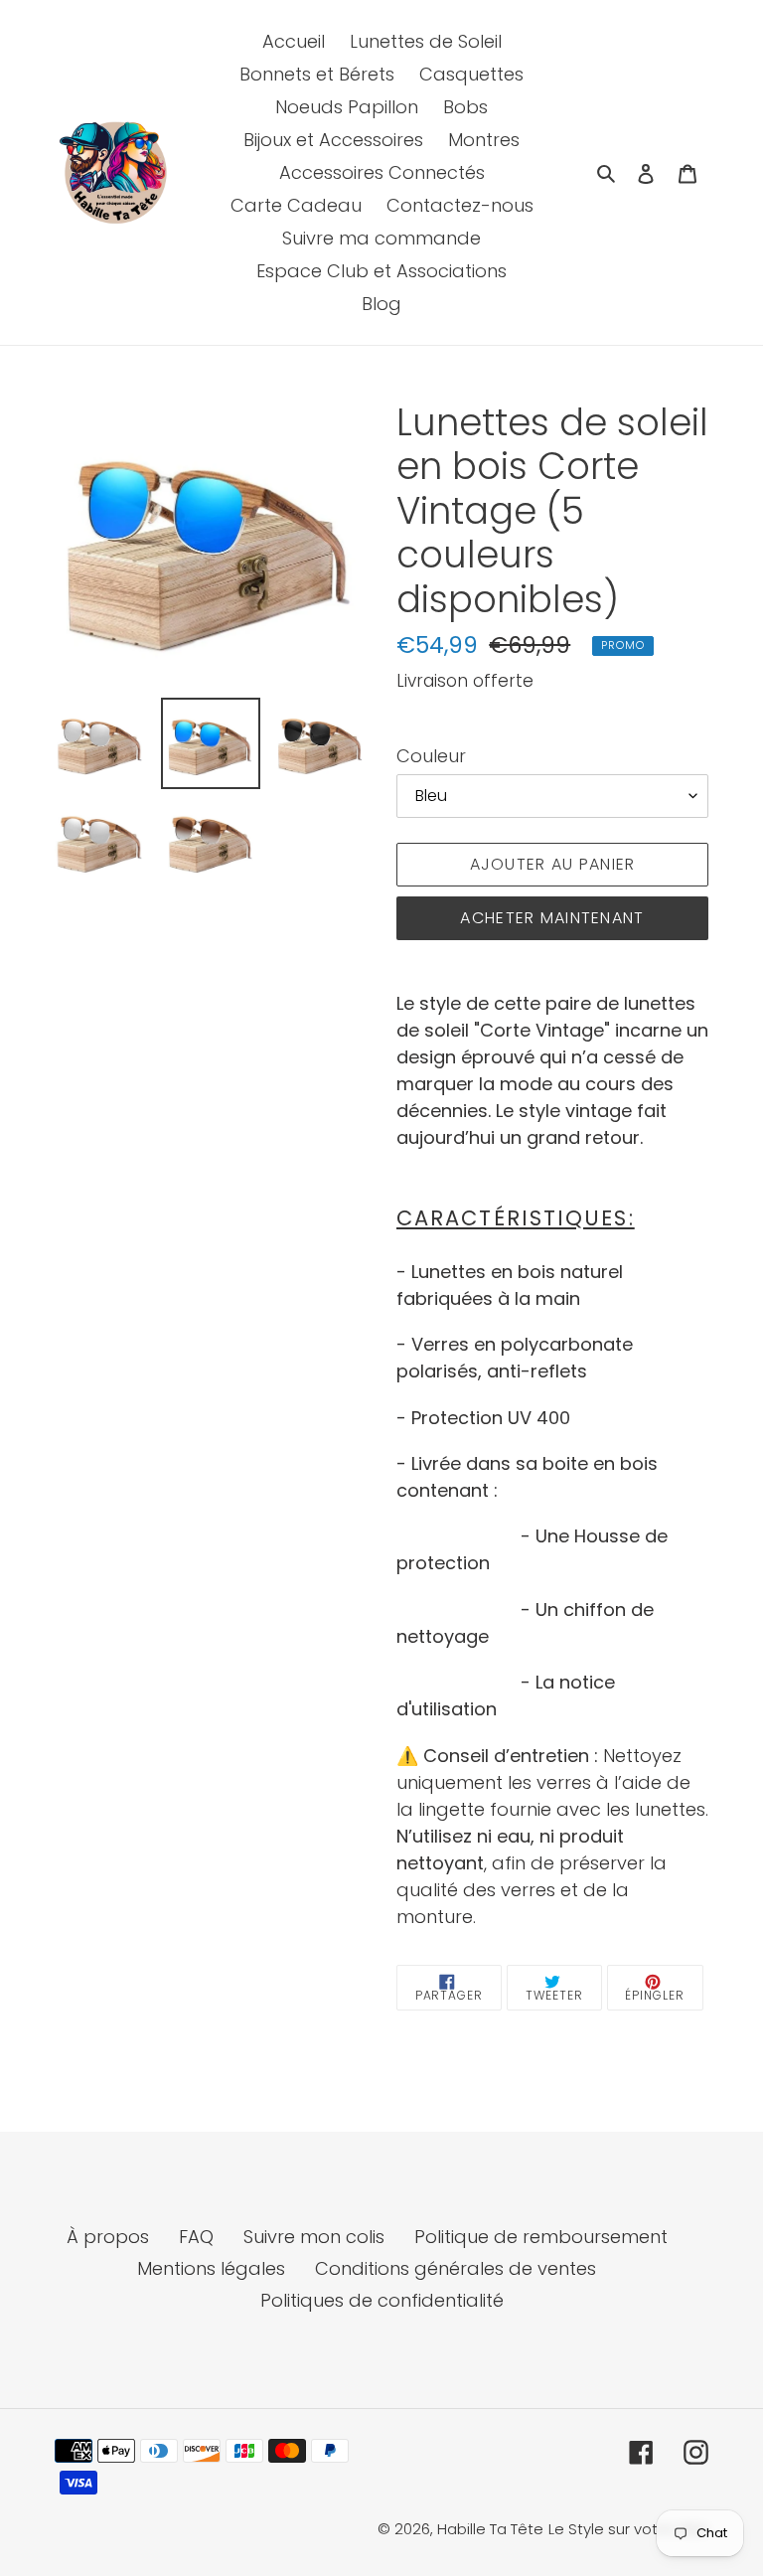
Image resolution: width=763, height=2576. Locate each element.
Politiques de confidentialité (382, 2300)
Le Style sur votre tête (628, 2529)
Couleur (431, 756)
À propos (108, 2237)
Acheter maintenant (552, 918)
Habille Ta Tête (490, 2529)
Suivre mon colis (314, 2237)
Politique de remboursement (541, 2237)
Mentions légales (211, 2268)
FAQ (196, 2237)
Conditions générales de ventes (456, 2268)
